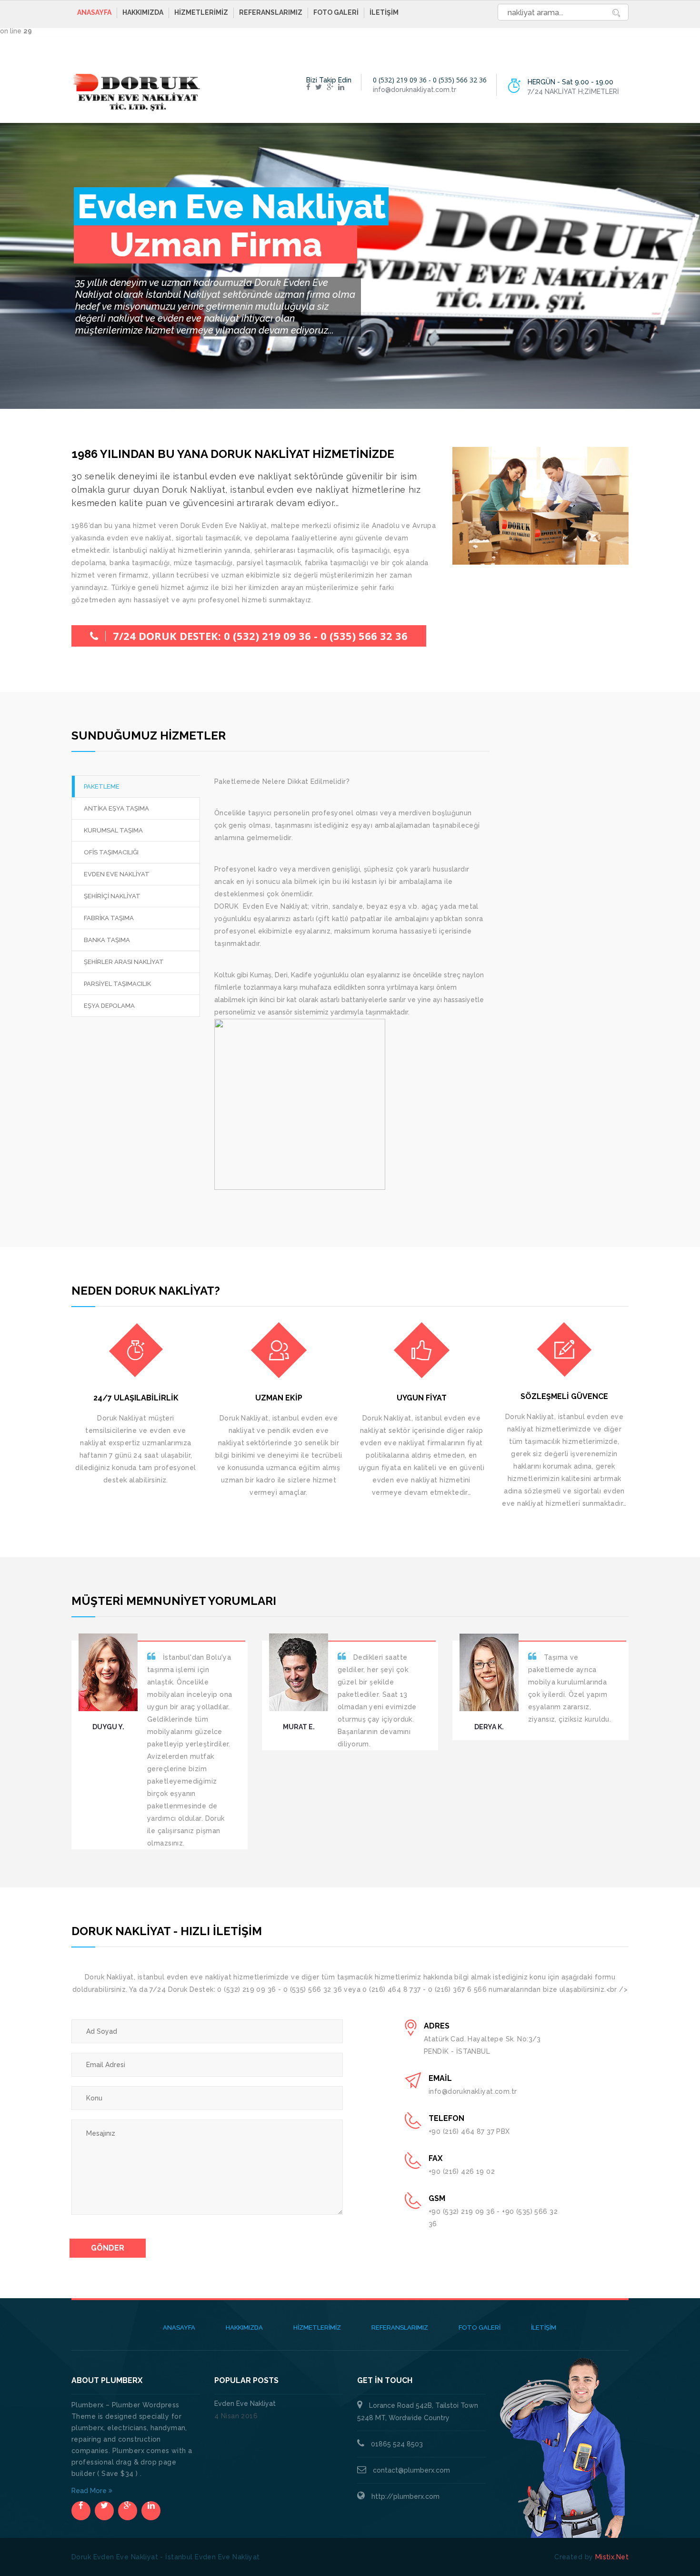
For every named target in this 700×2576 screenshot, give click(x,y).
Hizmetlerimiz (201, 12)
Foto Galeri (336, 12)
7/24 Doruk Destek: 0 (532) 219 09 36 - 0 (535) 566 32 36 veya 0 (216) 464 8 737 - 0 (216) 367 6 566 (260, 638)
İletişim (384, 12)
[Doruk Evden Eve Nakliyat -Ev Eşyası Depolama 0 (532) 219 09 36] (136, 92)
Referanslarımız (271, 12)
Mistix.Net (612, 2557)
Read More (90, 2491)
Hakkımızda (143, 12)
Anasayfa (94, 12)
